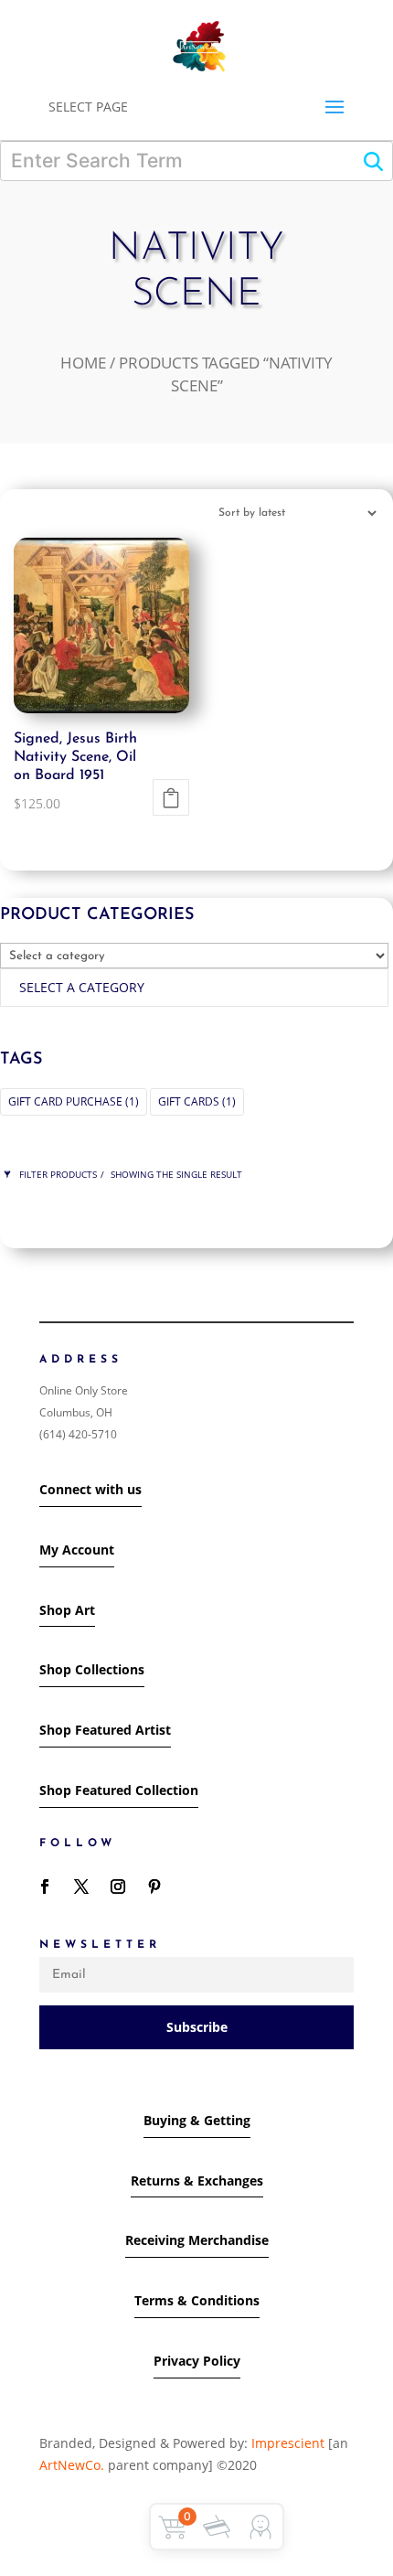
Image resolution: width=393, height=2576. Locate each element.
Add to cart (171, 797)
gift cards (197, 1101)
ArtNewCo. (72, 2465)
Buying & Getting (197, 2120)
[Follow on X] (81, 1887)
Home (83, 363)
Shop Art (67, 1610)
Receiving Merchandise (197, 2240)
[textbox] (82, 987)
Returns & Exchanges (197, 2181)
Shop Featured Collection (119, 1790)
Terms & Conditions (197, 2300)
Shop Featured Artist (105, 1730)
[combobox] (194, 988)
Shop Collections (92, 1669)
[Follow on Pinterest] (154, 1887)
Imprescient (288, 2443)
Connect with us (90, 1489)
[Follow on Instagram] (118, 1887)
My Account (77, 1550)
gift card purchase (74, 1101)
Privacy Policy (197, 2361)
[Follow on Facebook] (45, 1887)
